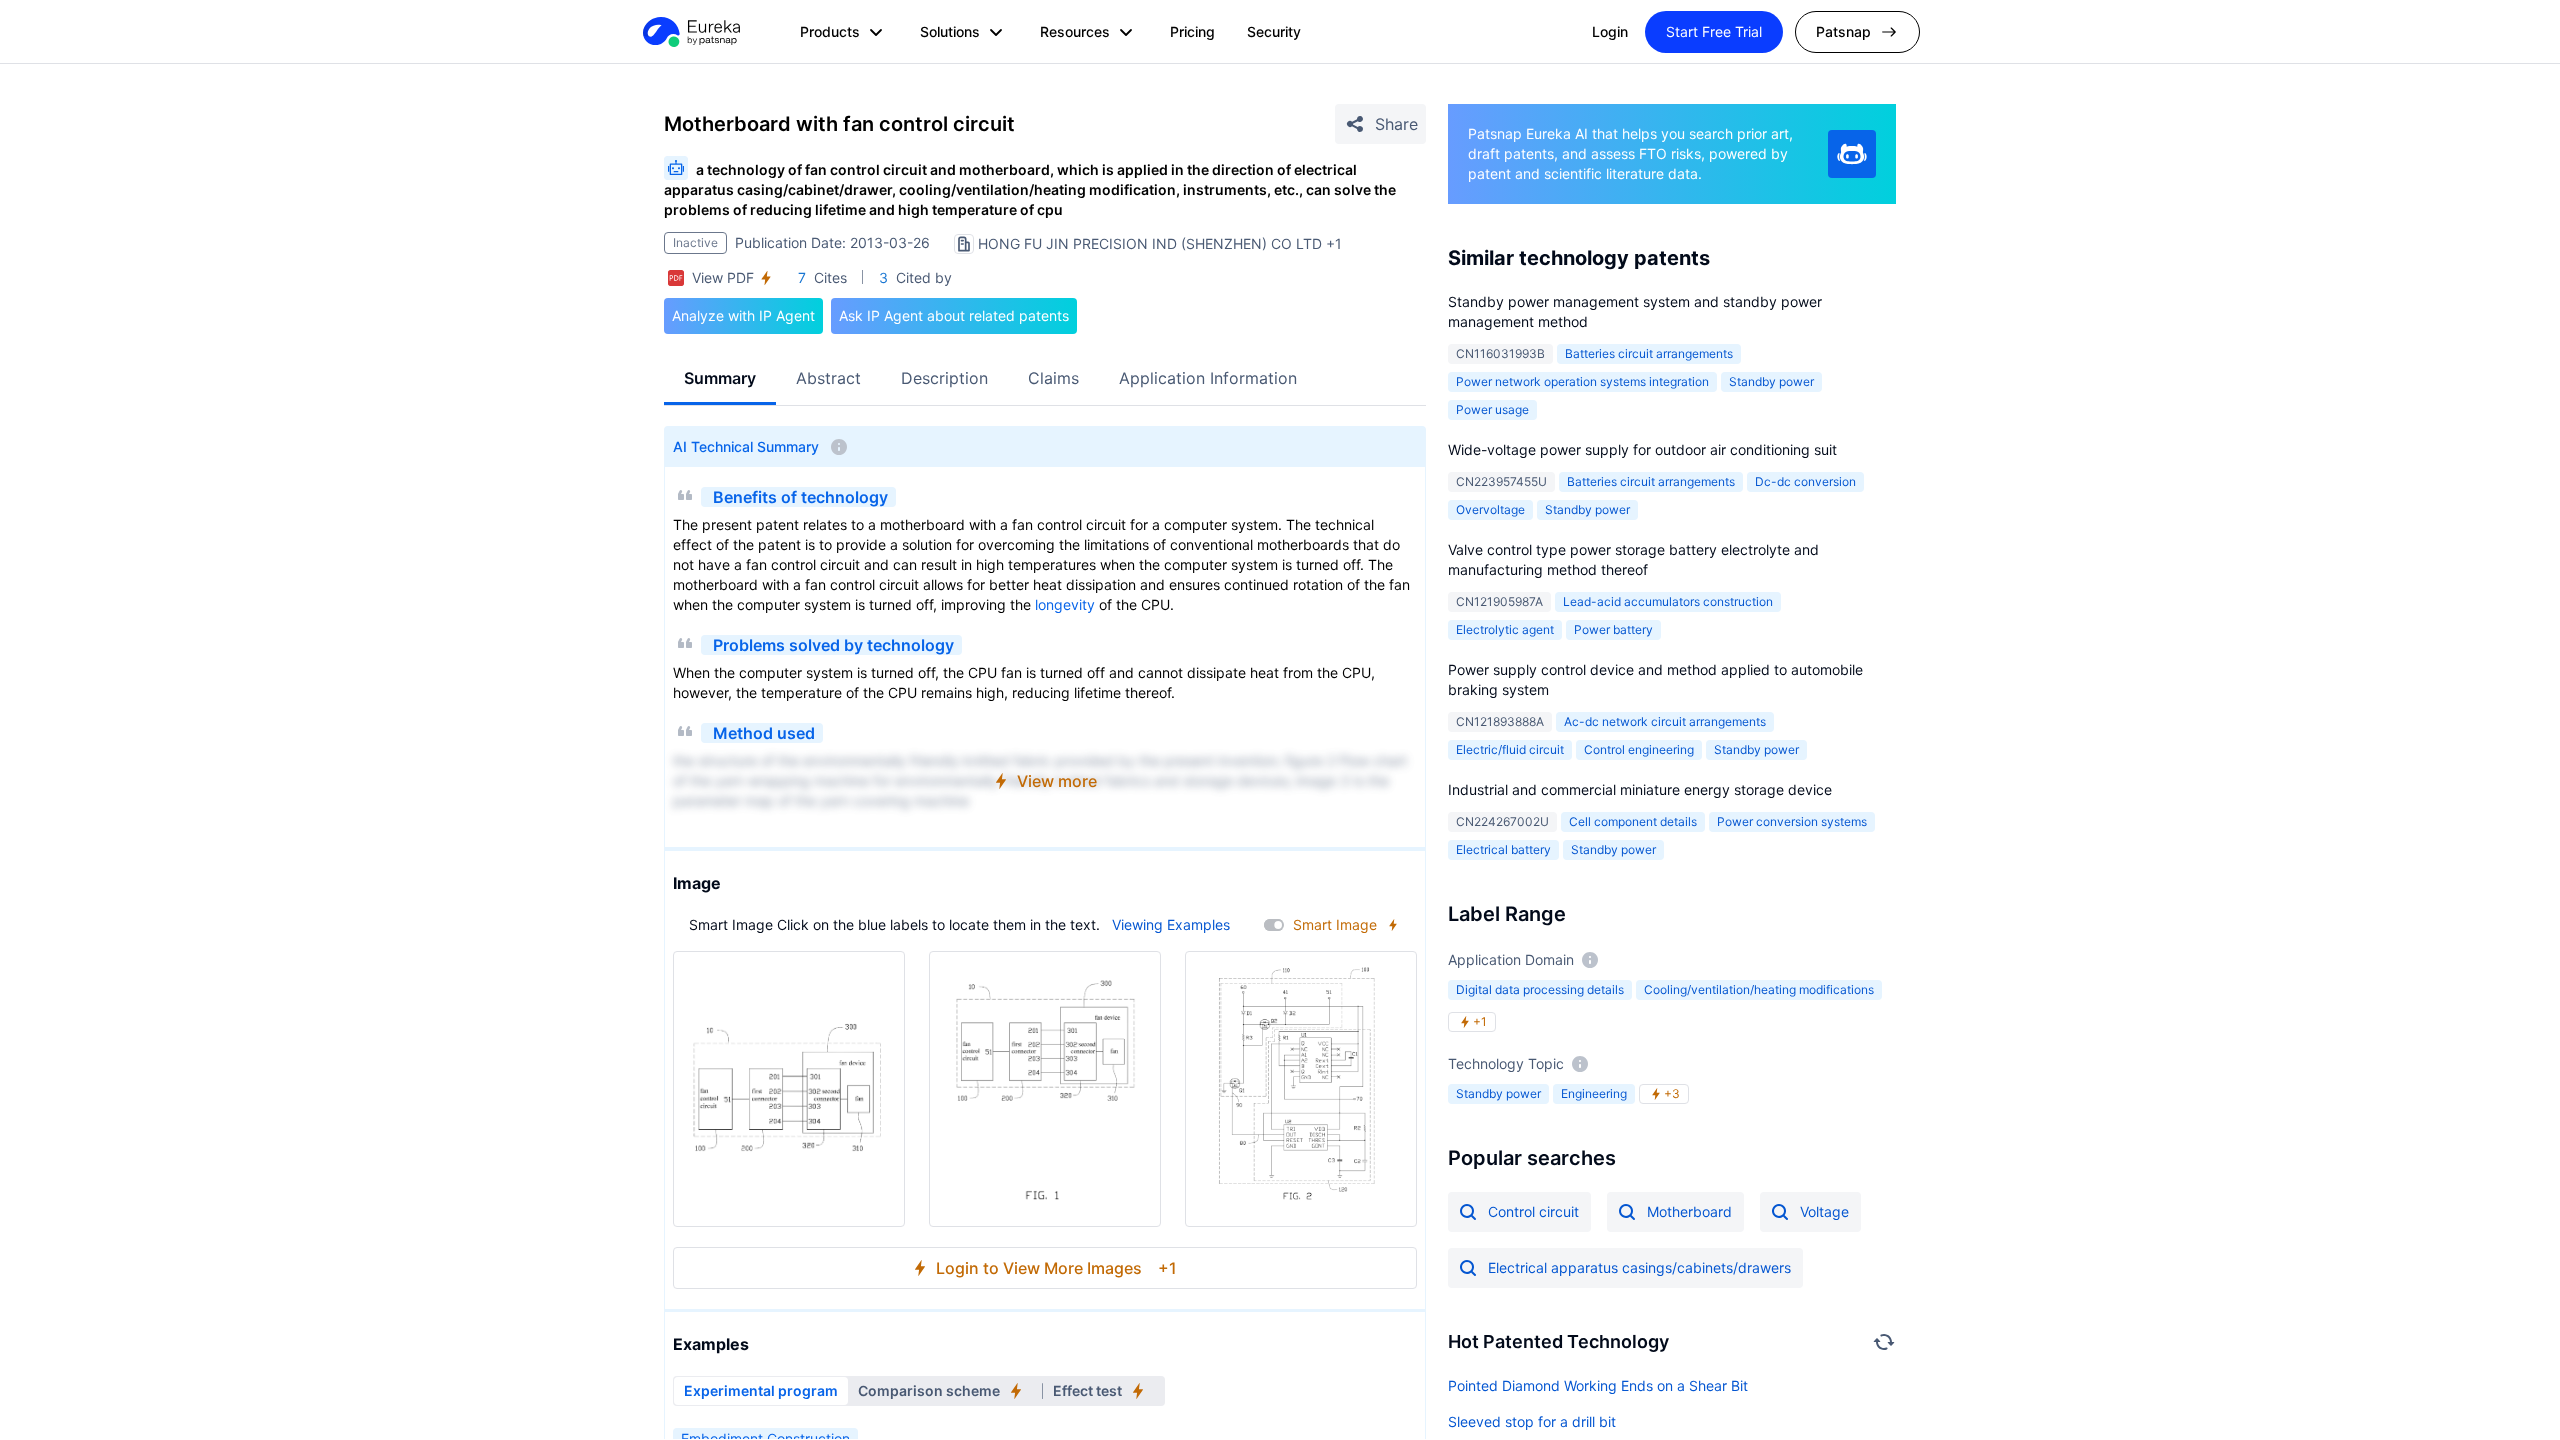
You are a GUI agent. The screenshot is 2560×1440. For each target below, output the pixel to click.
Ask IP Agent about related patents (954, 315)
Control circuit (1533, 1211)
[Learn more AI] (1852, 154)
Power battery (1613, 629)
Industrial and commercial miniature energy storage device (1640, 789)
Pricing (1192, 31)
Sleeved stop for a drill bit (1532, 1421)
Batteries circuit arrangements (1649, 353)
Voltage (1824, 1211)
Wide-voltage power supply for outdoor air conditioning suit (1642, 449)
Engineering (1594, 1093)
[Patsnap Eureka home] (690, 32)
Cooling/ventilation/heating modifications (1759, 989)
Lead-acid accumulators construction (1668, 601)
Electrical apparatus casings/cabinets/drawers (1639, 1267)
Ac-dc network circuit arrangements (1665, 721)
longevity (1065, 604)
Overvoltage (1490, 509)
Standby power (1771, 381)
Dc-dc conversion (1805, 481)
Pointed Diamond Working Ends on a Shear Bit (1598, 1385)
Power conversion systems (1792, 821)
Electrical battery (1503, 849)
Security (1274, 31)
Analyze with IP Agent (743, 315)
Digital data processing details (1540, 989)
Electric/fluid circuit (1510, 749)
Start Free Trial (1714, 31)
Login (1610, 31)
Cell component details (1633, 821)
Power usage (1492, 409)
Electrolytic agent (1505, 629)
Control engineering (1639, 749)
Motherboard (1689, 1211)
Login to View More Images (1056, 1268)
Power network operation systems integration (1582, 381)
